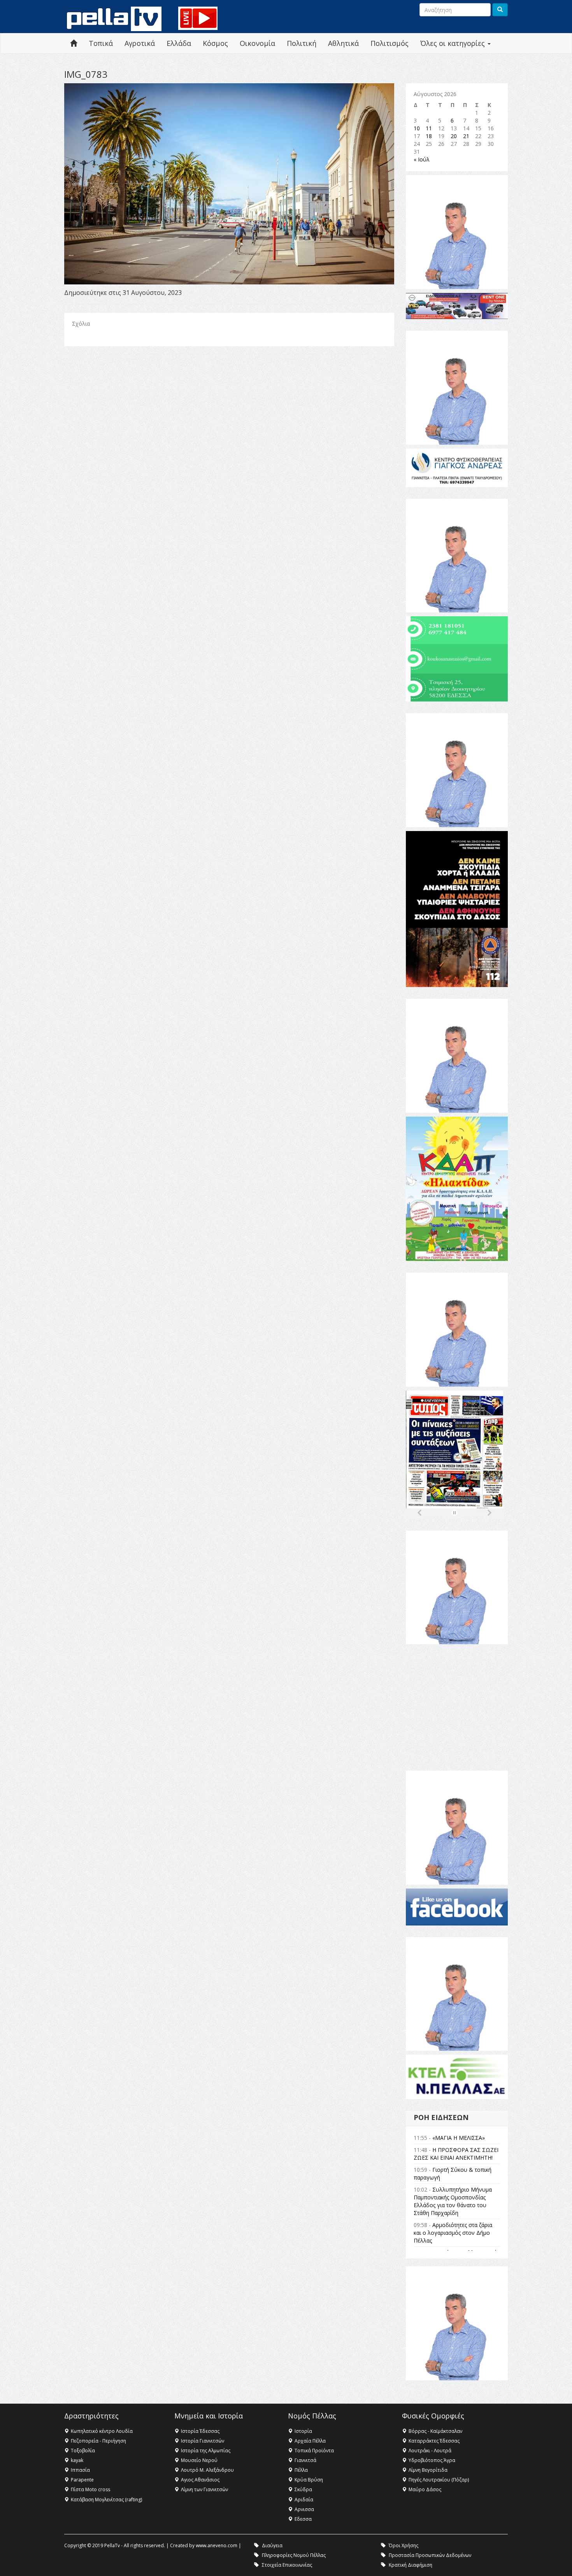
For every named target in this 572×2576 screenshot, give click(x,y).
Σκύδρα (303, 2489)
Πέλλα (301, 2470)
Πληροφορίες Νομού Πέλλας (294, 2555)
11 (429, 128)
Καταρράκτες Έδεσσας (434, 2441)
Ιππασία (80, 2470)
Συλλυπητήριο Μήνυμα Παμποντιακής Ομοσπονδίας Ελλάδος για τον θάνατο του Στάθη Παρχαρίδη (453, 2201)
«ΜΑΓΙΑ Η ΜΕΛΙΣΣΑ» (459, 2138)
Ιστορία (303, 2431)
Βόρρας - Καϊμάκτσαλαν (435, 2431)
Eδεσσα (303, 2519)
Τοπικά (101, 43)
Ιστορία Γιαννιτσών (203, 2441)
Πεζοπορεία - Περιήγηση (98, 2441)
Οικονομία (257, 43)
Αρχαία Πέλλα (310, 2441)
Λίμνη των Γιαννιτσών (204, 2489)
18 (429, 136)
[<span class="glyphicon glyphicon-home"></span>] (74, 43)
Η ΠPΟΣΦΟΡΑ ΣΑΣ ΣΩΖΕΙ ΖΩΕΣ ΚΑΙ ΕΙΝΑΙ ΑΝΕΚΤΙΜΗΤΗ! (456, 2154)
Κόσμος (215, 43)
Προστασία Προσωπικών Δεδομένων (430, 2555)
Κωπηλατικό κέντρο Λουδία (102, 2431)
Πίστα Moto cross (90, 2489)
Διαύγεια (272, 2545)
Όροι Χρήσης (404, 2545)
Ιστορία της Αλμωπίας (206, 2451)
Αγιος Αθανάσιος (200, 2480)
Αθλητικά (343, 43)
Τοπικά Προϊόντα (314, 2451)
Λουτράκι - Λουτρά (430, 2451)
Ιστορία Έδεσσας (200, 2431)
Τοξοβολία (83, 2451)
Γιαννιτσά (305, 2460)
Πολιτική (302, 43)
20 (454, 136)
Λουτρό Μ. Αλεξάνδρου (207, 2470)
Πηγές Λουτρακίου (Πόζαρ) (439, 2480)
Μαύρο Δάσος (425, 2489)
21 (466, 136)
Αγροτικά (140, 43)
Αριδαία (304, 2500)
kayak (77, 2460)
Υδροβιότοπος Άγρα (432, 2460)
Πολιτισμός (390, 43)
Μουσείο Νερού (199, 2460)
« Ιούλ (422, 159)
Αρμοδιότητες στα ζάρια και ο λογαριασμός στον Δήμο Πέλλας (453, 2233)
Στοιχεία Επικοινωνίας (287, 2565)
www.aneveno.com (217, 2545)
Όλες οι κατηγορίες (454, 43)
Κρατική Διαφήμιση (411, 2565)
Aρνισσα (304, 2509)
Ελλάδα (179, 43)
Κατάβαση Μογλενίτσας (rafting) (106, 2500)
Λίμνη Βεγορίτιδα (428, 2470)
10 (417, 128)
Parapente (82, 2480)
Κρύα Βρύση (309, 2480)
